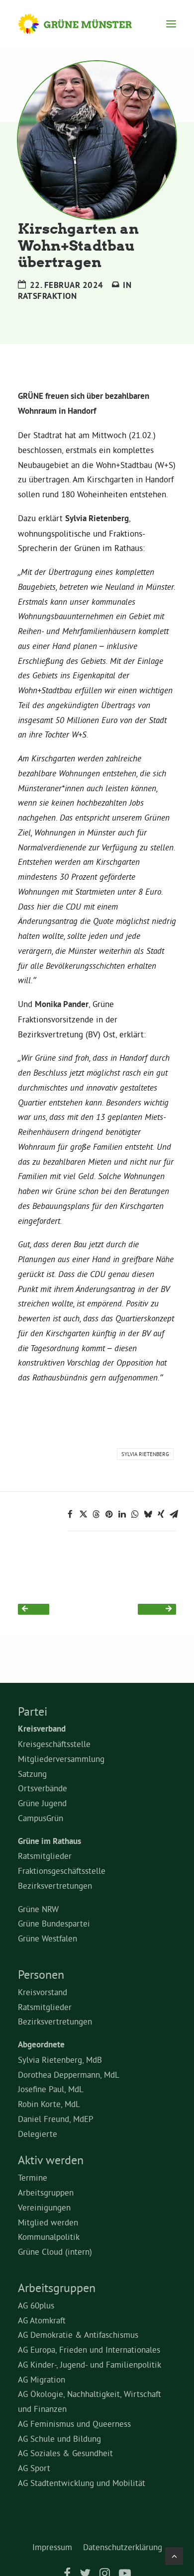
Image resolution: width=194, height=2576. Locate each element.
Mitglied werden (48, 2222)
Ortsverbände (43, 1788)
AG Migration (42, 2379)
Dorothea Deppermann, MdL (69, 2074)
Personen (41, 1974)
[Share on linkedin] (122, 1514)
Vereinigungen (44, 2207)
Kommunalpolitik (49, 2237)
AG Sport (34, 2468)
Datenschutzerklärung (123, 2547)
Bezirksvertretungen (55, 1886)
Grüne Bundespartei (54, 1923)
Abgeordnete (41, 2044)
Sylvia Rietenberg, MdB (60, 2060)
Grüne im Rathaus (49, 1841)
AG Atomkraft (42, 2320)
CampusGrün (41, 1818)
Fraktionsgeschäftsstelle (62, 1871)
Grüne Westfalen (48, 1938)
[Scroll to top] (174, 2554)
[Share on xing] (161, 1514)
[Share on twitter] (83, 1514)
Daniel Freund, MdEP (56, 2119)
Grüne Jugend (42, 1803)
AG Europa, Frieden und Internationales (89, 2349)
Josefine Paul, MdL (51, 2089)
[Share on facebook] (70, 1514)
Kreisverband (42, 1729)
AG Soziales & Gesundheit (65, 2453)
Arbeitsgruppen (46, 2192)
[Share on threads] (96, 1514)
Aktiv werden (51, 2160)
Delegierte (38, 2134)
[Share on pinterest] (109, 1514)
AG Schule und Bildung (59, 2438)
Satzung (32, 1774)
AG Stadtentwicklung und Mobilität (82, 2483)
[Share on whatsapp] (135, 1514)
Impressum (52, 2547)
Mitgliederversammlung (61, 1759)
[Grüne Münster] (84, 24)
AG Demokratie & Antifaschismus (78, 2335)
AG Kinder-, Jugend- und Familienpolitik (90, 2364)
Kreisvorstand (43, 1992)
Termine (33, 2177)
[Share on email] (174, 1514)
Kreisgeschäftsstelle (54, 1744)
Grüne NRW (38, 1909)
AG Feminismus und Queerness (74, 2424)
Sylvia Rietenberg (145, 1454)
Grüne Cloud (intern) (55, 2252)
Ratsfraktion (47, 296)
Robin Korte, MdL (49, 2104)
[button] (171, 24)
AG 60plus (36, 2305)
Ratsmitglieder (45, 1856)
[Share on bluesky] (148, 1514)
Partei (33, 1711)
